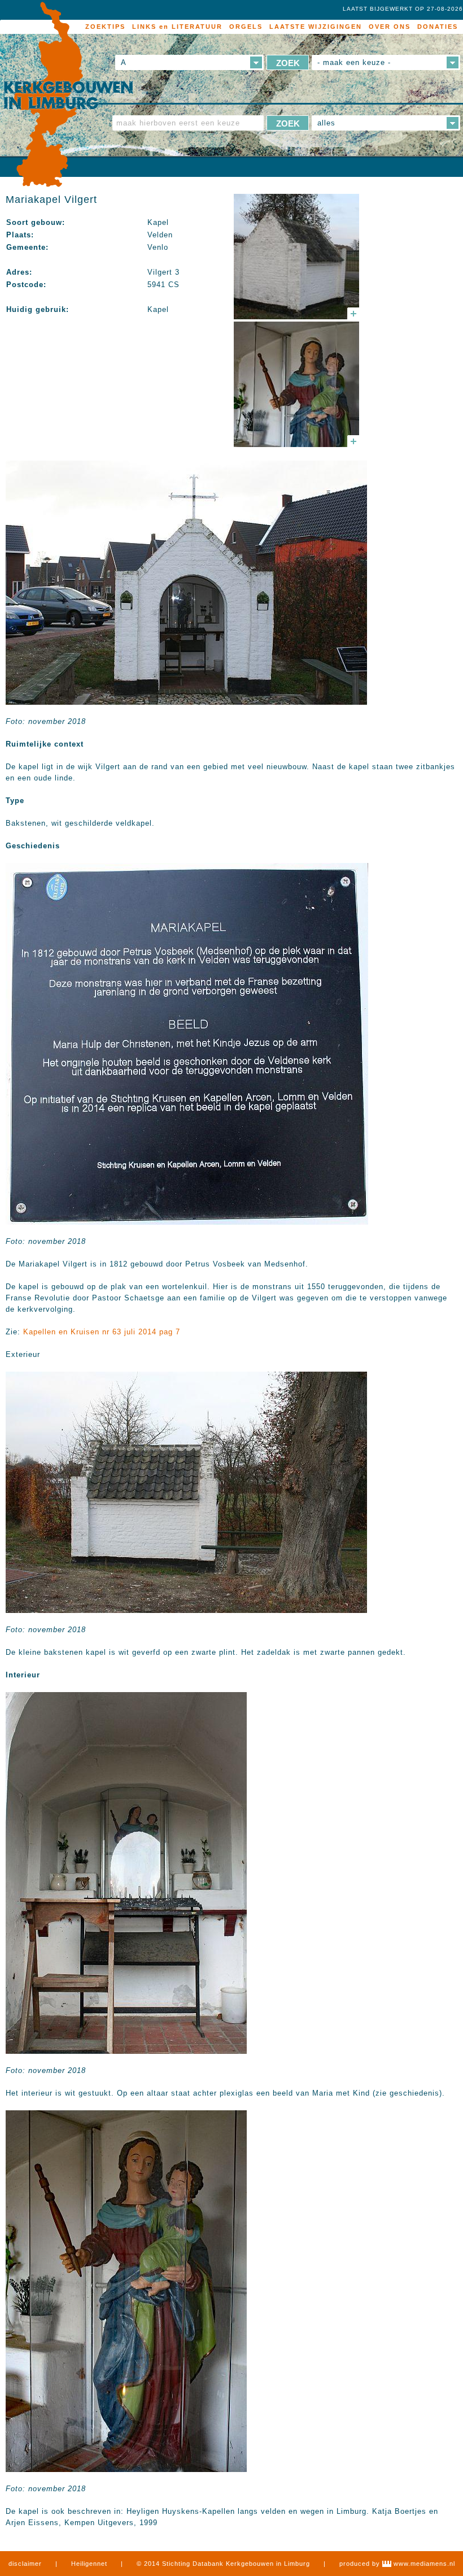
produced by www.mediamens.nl (397, 2564)
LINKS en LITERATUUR (177, 27)
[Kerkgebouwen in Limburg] (68, 95)
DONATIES (438, 27)
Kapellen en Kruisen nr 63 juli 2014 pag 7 (102, 1332)
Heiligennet (89, 2564)
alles (326, 123)
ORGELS (246, 27)
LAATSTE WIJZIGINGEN (316, 27)
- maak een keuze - (354, 62)
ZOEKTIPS (105, 27)
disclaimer (25, 2564)
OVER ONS (390, 27)
